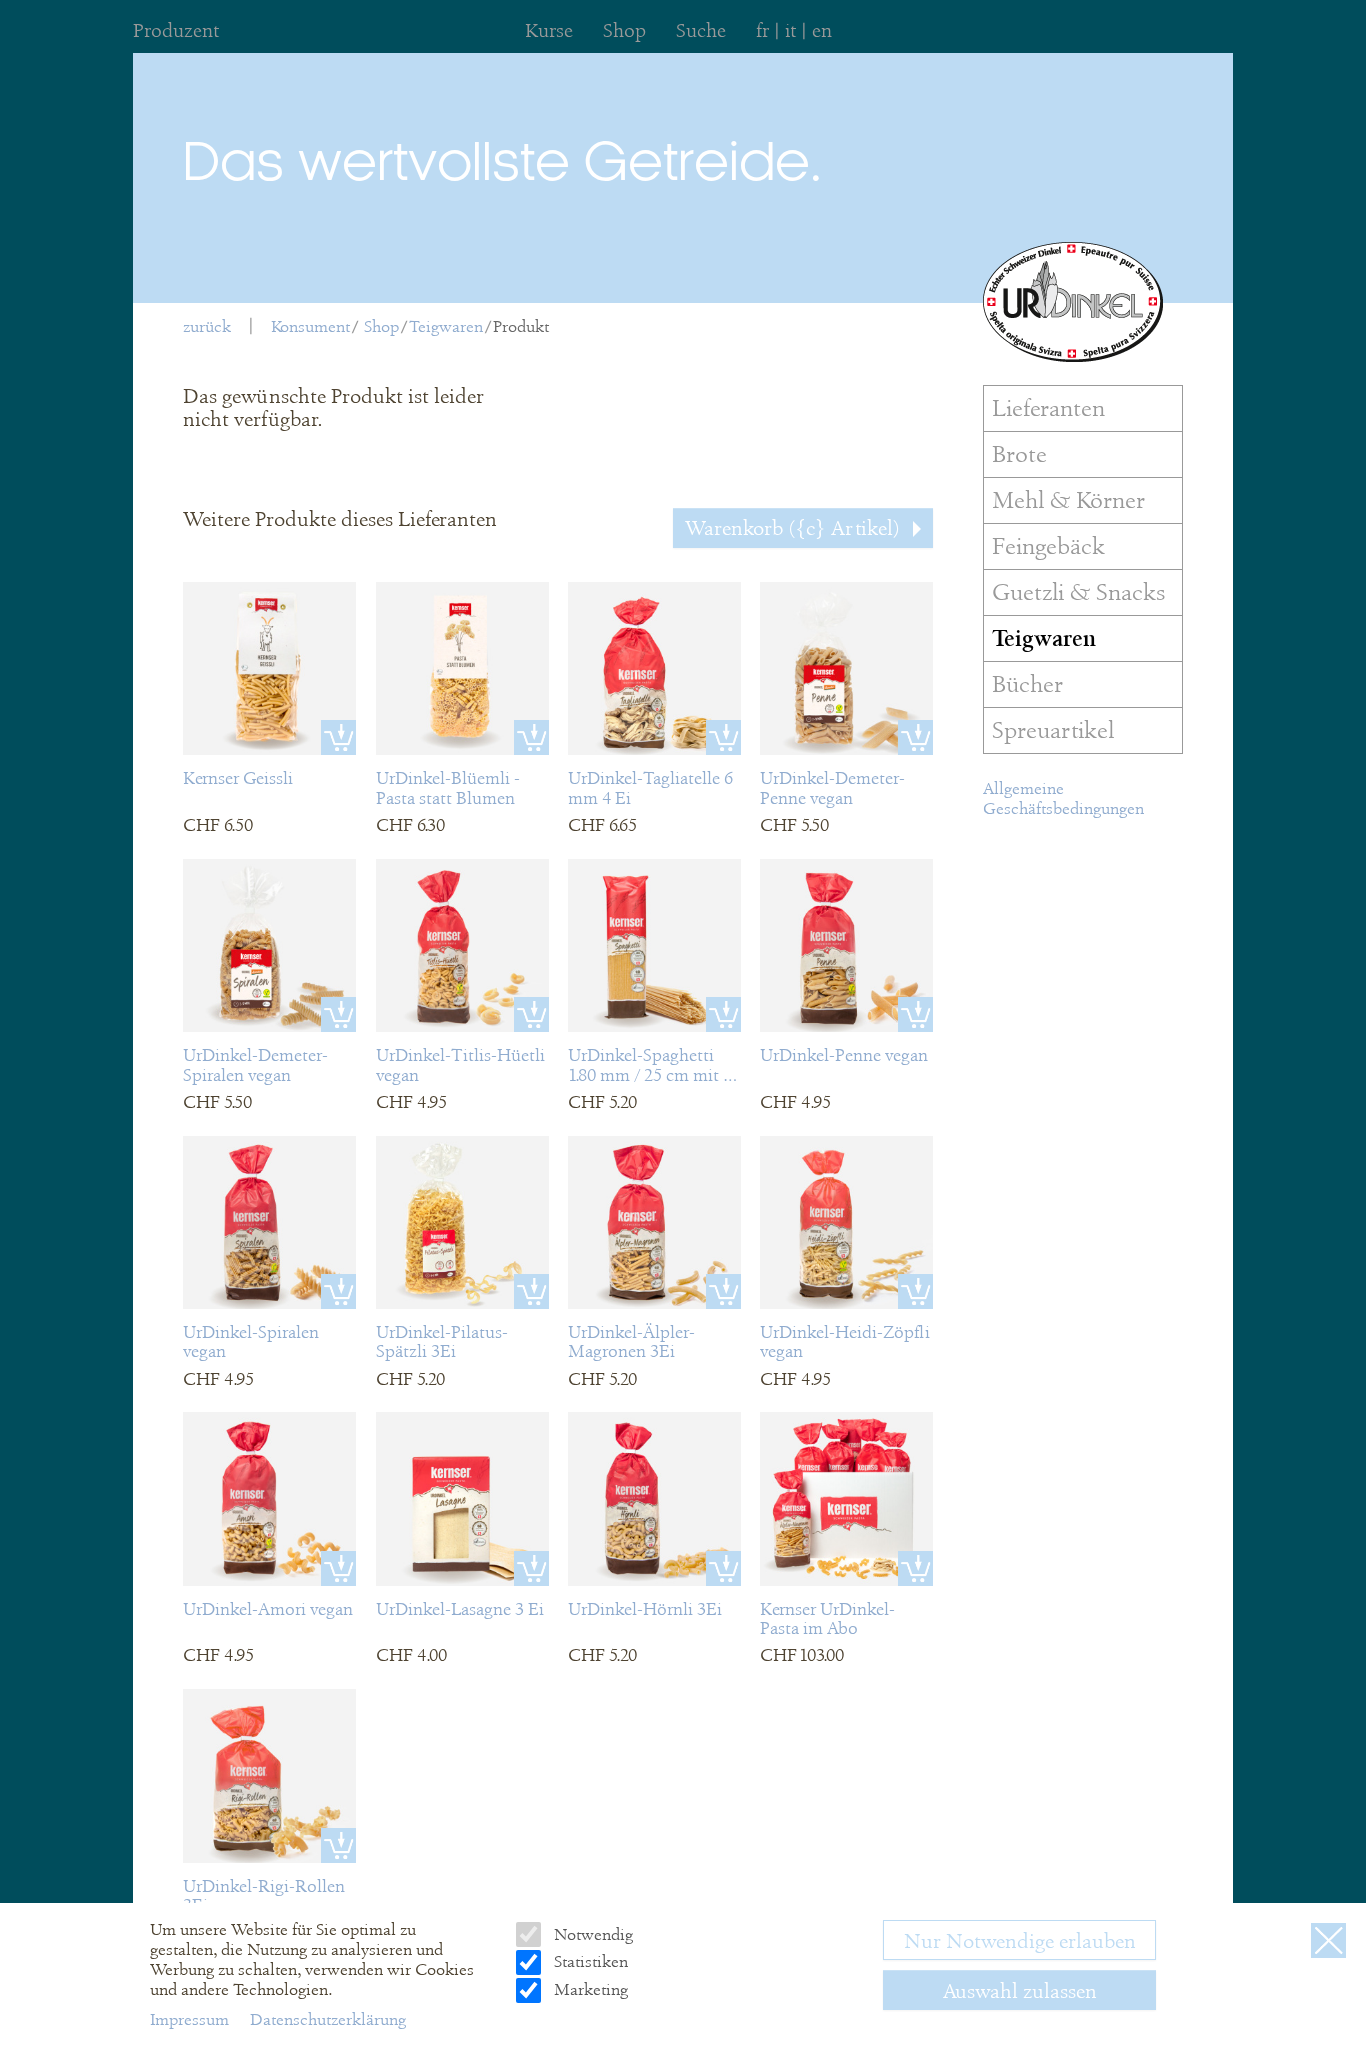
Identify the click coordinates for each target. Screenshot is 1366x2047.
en (822, 30)
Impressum (191, 2019)
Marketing (588, 1989)
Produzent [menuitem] (176, 30)
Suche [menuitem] (701, 30)
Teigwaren (446, 326)
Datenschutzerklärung (328, 2019)
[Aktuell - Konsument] (1073, 302)
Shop (381, 326)
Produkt (521, 326)
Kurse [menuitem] (549, 30)
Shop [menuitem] (624, 30)
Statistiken (588, 1961)
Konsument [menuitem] (310, 326)
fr (762, 30)
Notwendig (591, 1934)
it (790, 30)
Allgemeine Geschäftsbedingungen (1063, 798)
